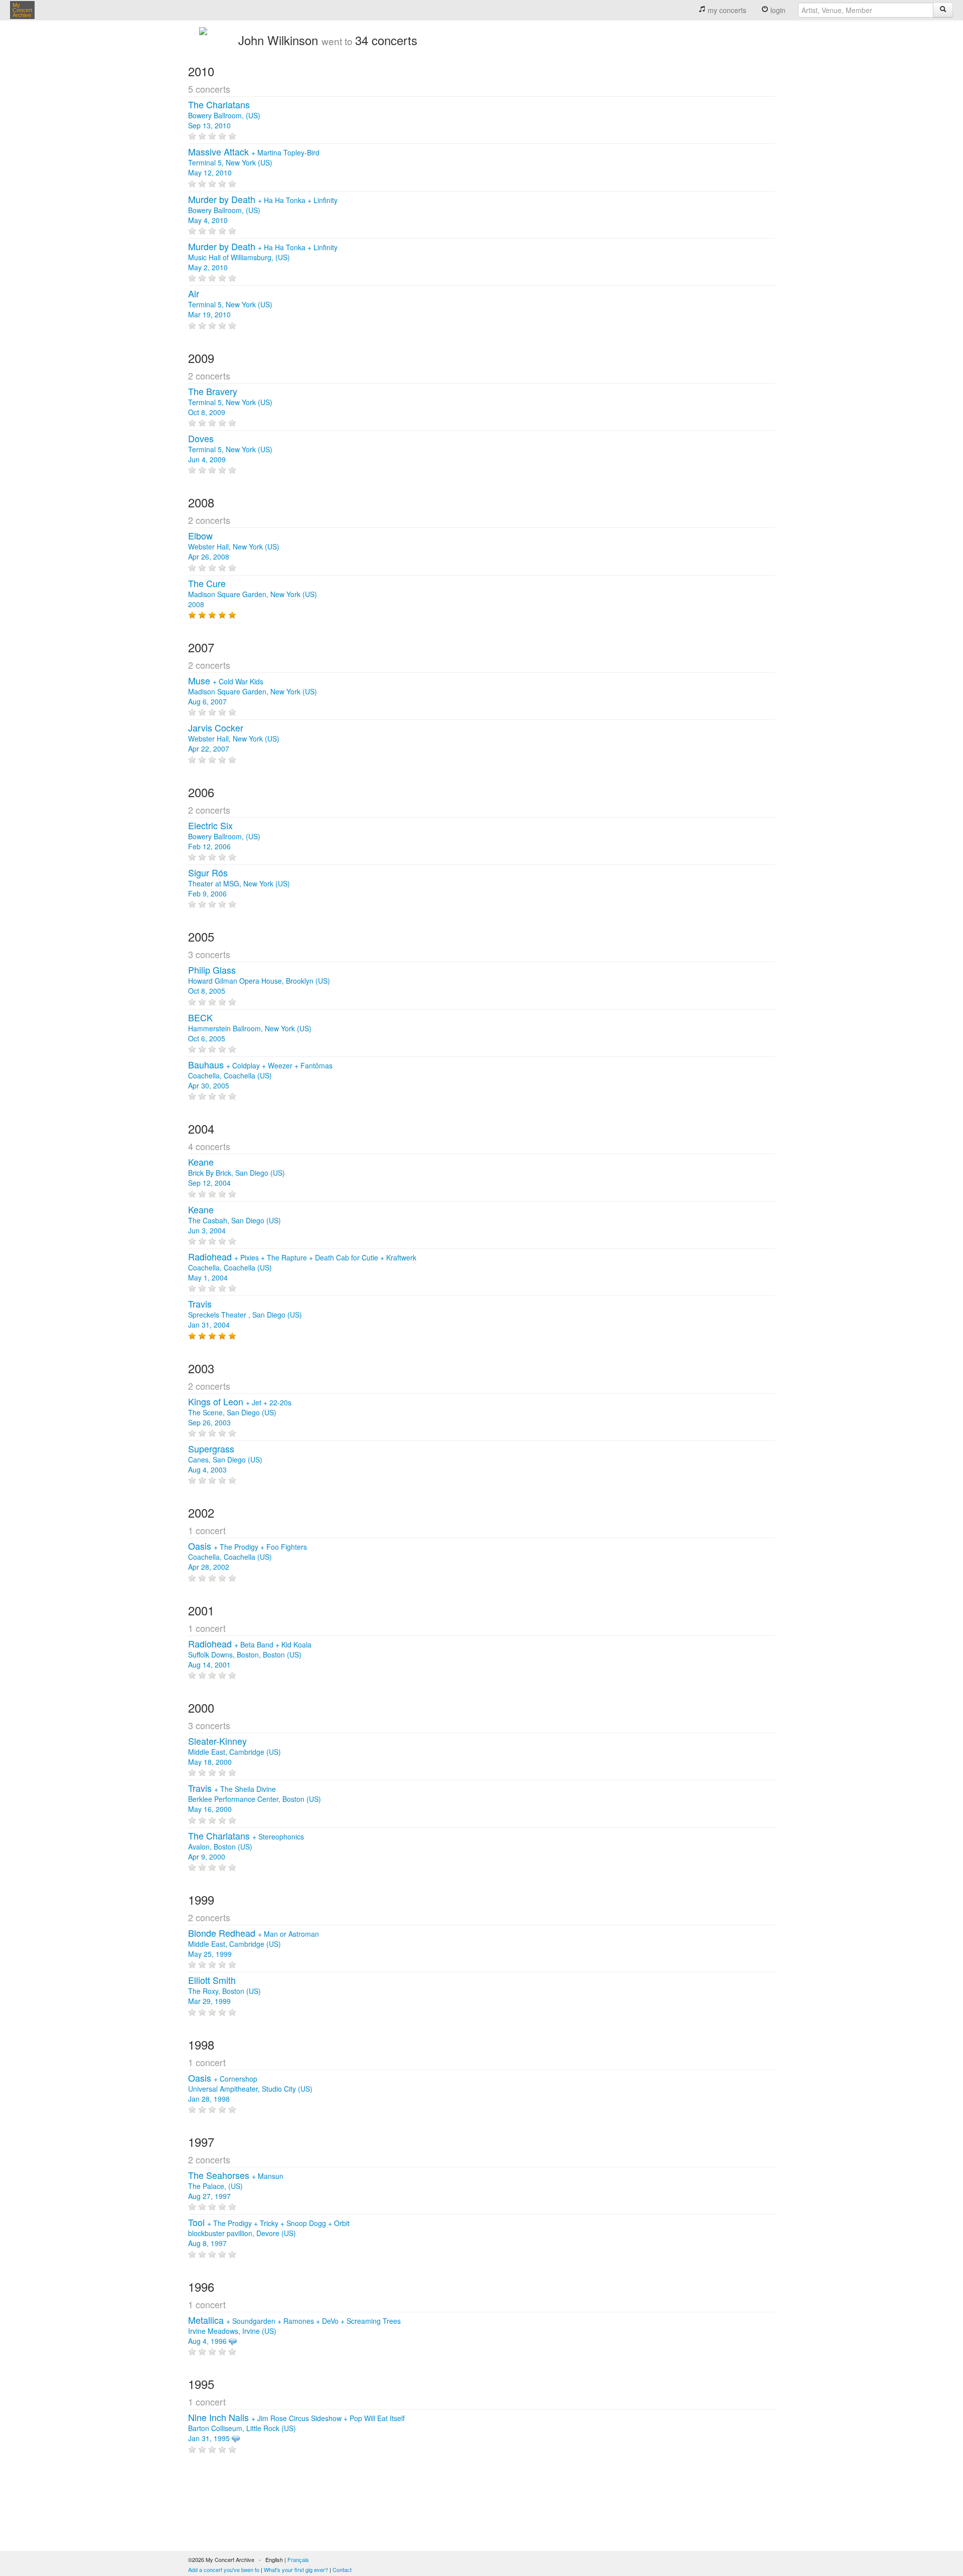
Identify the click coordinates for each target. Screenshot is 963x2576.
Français (298, 2559)
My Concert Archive (22, 10)
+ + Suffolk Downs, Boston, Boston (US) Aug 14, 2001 (250, 1654)
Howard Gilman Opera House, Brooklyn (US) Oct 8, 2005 (259, 981)
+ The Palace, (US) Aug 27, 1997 (236, 2186)
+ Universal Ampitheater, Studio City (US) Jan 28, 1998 (250, 2089)
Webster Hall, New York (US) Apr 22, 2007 (234, 739)
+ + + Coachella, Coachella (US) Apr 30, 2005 (260, 1075)
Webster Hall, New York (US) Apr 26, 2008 (234, 546)
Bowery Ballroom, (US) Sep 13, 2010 (224, 115)
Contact (342, 2569)
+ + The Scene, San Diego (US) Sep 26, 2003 (240, 1412)
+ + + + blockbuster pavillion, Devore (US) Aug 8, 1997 (269, 2233)
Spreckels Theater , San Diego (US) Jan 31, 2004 (245, 1315)
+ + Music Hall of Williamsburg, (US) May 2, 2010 (263, 257)
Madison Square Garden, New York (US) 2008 (253, 594)
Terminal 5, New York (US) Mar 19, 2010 (230, 304)
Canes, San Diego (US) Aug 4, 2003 (225, 1459)
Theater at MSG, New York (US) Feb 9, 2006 (239, 883)
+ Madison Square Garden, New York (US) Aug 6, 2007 (253, 691)
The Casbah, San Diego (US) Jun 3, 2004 (234, 1220)
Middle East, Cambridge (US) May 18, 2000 (234, 1752)
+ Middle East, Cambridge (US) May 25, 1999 (254, 1944)
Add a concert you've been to (224, 2569)
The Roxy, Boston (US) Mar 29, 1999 (224, 1991)
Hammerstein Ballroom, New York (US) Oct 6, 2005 (250, 1028)
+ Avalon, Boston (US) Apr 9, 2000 (246, 1847)
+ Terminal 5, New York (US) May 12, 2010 (254, 162)
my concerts (726, 10)
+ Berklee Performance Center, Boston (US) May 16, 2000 (255, 1799)
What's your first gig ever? (296, 2569)
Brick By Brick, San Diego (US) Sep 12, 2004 (236, 1173)
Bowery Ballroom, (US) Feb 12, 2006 (224, 836)
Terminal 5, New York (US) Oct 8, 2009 (230, 402)
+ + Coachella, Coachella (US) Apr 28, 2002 (248, 1557)
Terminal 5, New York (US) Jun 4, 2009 (230, 449)
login (777, 10)
